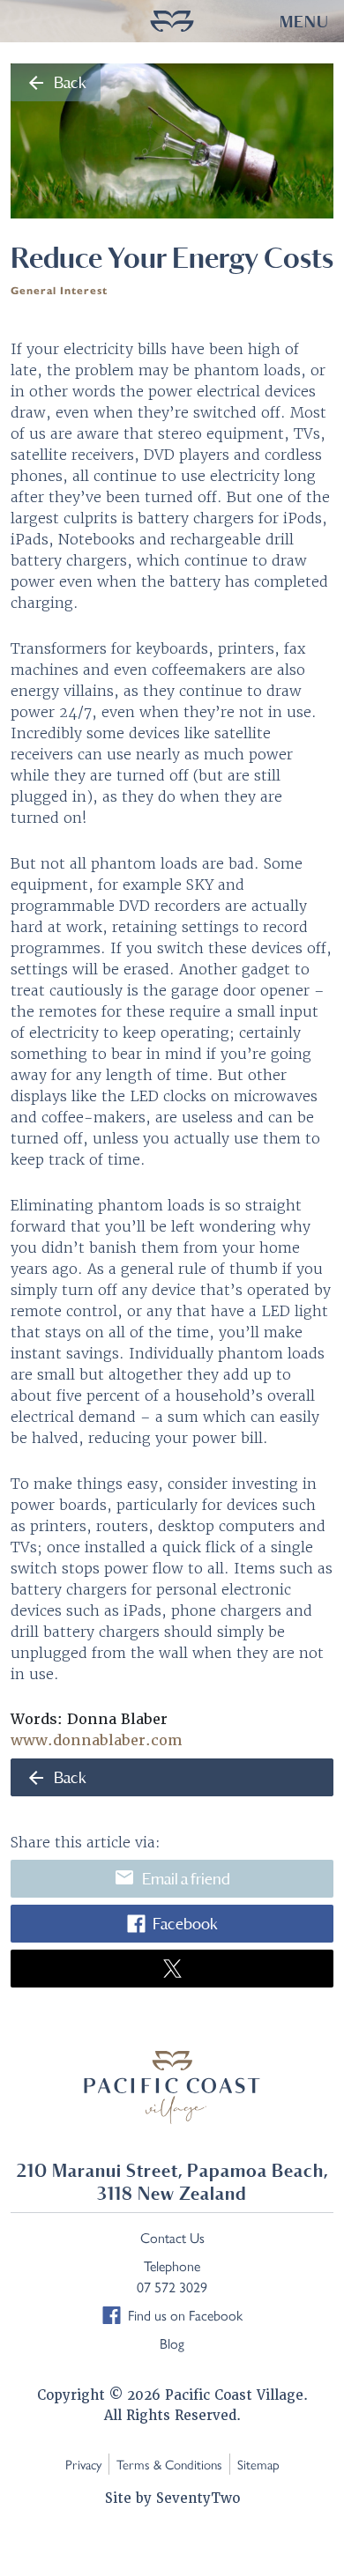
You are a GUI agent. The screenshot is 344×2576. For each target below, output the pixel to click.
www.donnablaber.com (97, 1740)
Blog (172, 2343)
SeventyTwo (198, 2498)
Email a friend (172, 1877)
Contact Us (172, 2237)
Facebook (185, 1924)
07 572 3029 (172, 2287)
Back (56, 83)
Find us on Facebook (185, 2315)
